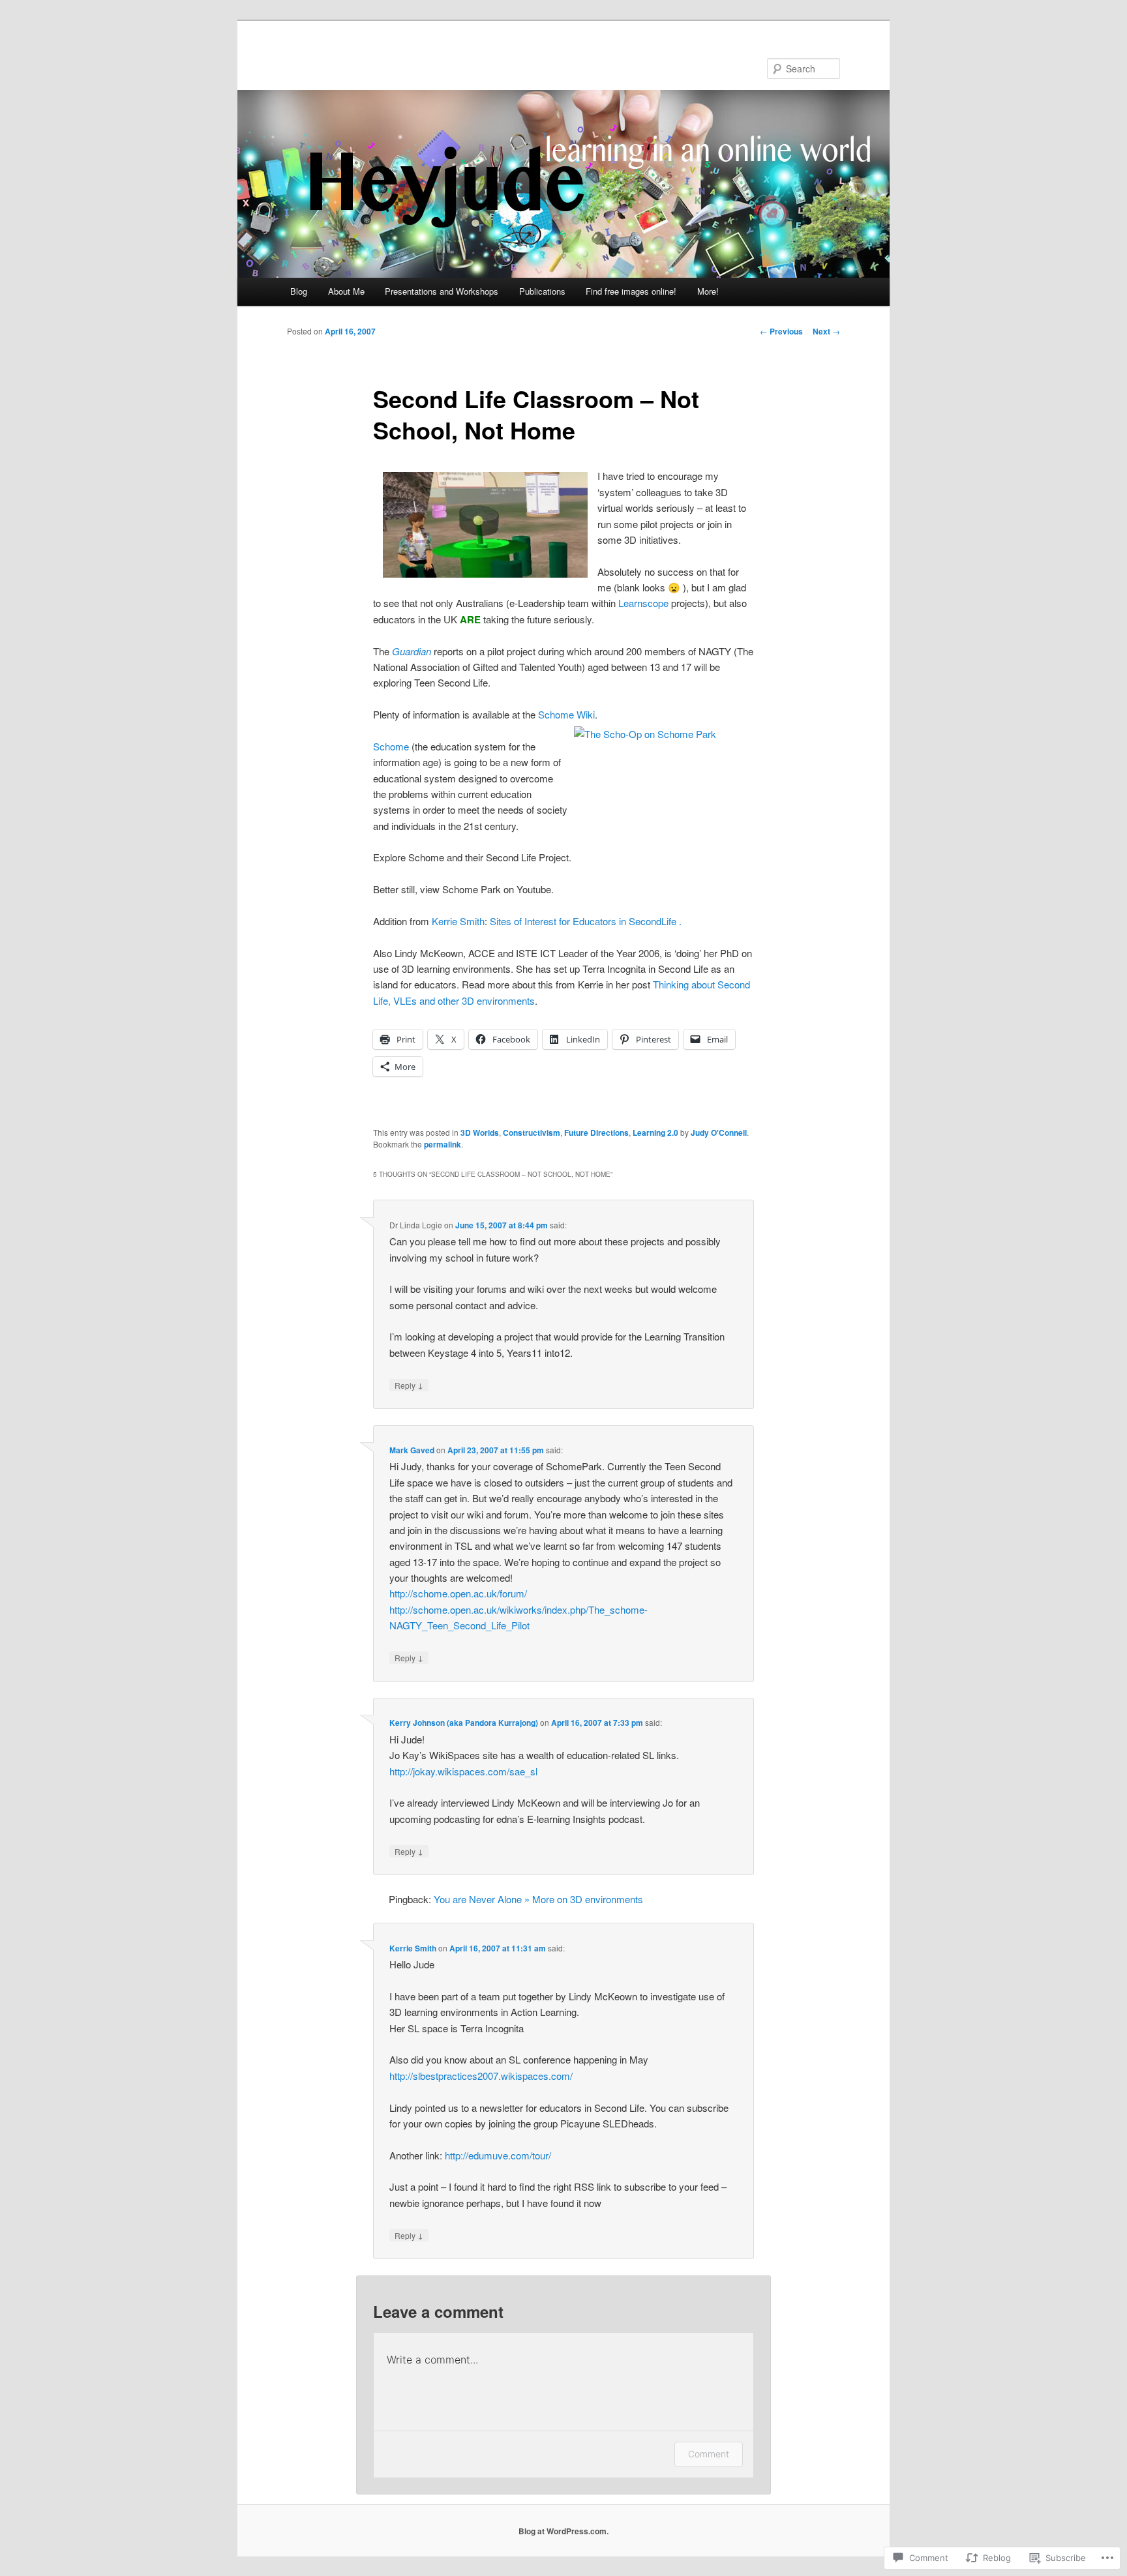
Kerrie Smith (458, 921)
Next (826, 331)
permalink (443, 1144)
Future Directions (596, 1133)
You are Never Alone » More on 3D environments (538, 1899)
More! (708, 291)
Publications (542, 291)
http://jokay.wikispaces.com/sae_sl (463, 1771)
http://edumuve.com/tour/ (498, 2155)
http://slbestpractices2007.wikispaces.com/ (481, 2076)
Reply (409, 1385)
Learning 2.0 (655, 1133)
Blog (299, 291)
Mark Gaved (412, 1450)
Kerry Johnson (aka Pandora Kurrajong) (464, 1723)
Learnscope (643, 603)
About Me (346, 291)
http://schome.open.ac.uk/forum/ (458, 1593)
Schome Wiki (566, 714)
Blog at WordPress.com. (563, 2531)
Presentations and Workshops (442, 291)
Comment (709, 2454)
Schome (391, 746)
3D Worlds (480, 1133)
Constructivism (532, 1133)
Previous (781, 331)
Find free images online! (631, 291)
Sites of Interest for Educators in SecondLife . (586, 921)
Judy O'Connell (719, 1133)
